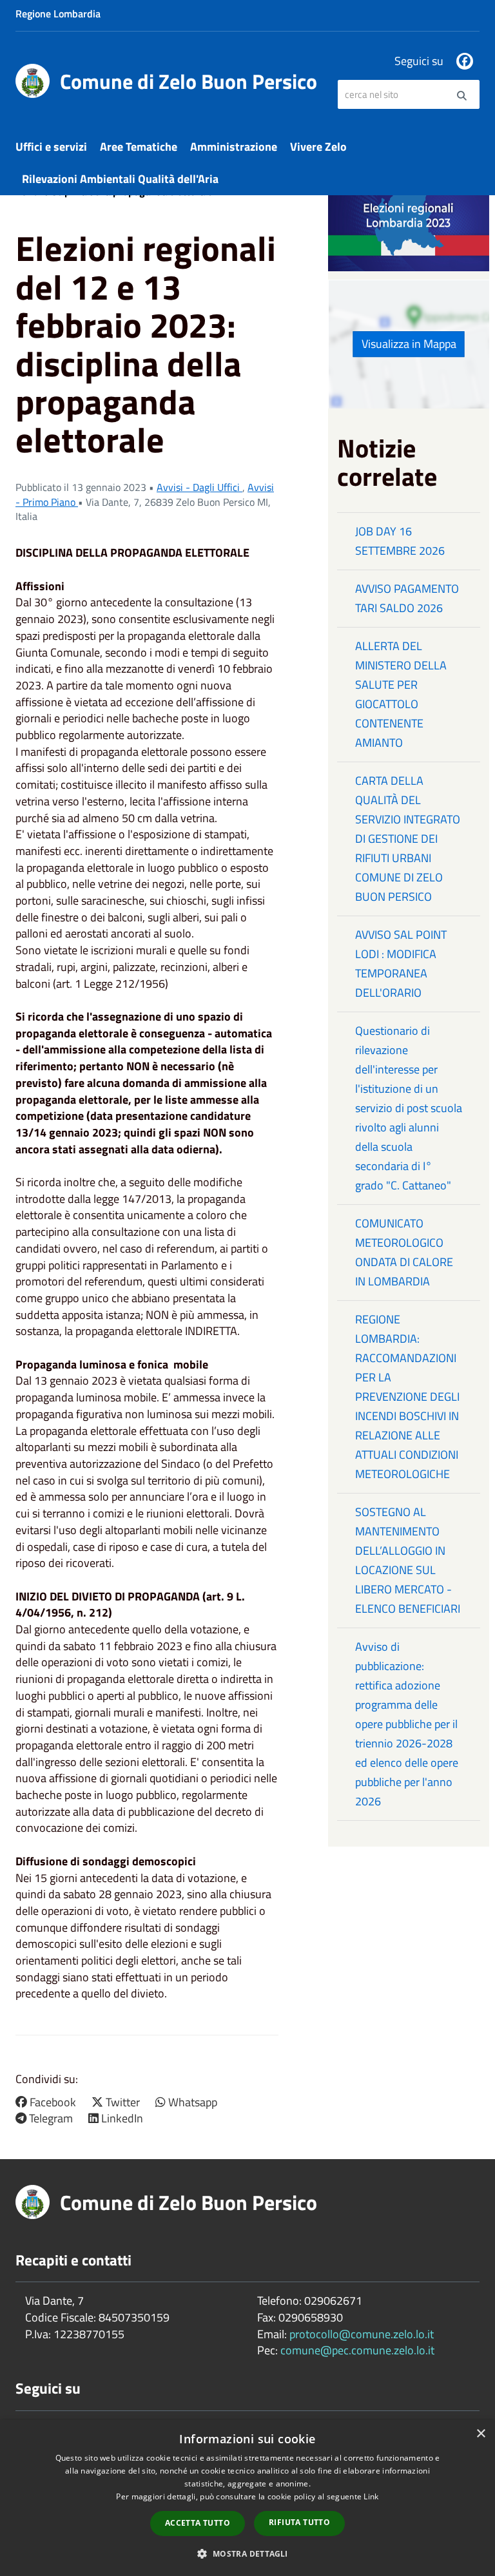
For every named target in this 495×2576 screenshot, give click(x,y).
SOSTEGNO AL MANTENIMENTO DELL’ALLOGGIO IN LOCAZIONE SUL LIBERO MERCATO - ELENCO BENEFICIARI (408, 1560)
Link (371, 2496)
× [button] (480, 2434)
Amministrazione (234, 147)
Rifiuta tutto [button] (299, 2522)
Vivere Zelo (318, 147)
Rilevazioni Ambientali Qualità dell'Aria (120, 179)
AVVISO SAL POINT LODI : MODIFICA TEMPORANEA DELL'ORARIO (401, 964)
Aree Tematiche (139, 147)
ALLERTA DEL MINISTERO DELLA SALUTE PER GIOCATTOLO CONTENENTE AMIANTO (401, 694)
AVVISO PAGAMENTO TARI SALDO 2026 (407, 598)
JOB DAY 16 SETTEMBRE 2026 (400, 541)
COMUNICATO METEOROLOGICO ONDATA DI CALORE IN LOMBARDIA (404, 1252)
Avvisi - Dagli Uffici (199, 487)
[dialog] (247, 2498)
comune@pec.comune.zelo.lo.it (357, 2350)
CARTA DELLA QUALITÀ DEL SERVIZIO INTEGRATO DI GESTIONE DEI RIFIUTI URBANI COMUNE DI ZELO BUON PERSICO (408, 839)
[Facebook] (465, 61)
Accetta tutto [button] (198, 2523)
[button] (247, 2553)
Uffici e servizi (51, 147)
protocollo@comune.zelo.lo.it (362, 2334)
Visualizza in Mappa (409, 344)
